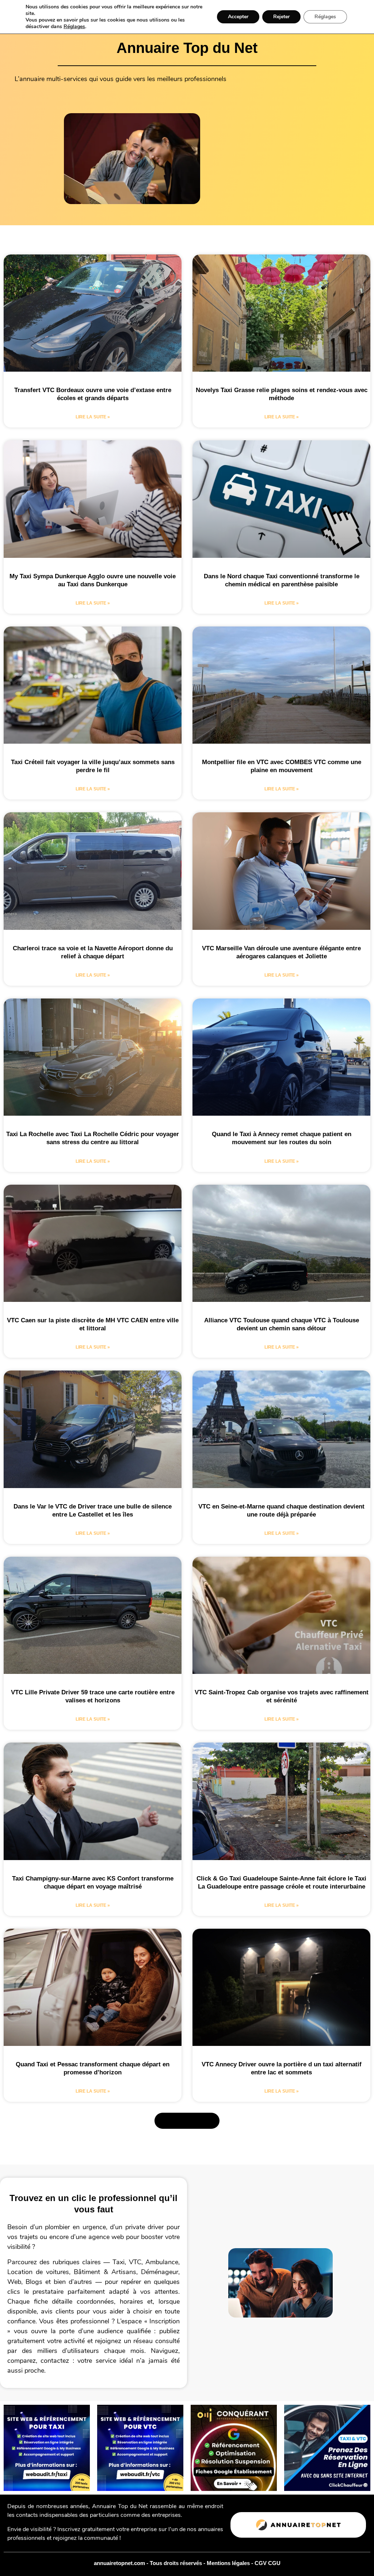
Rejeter (281, 17)
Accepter (238, 17)
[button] (187, 2121)
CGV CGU (268, 2563)
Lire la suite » (93, 417)
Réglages (74, 27)
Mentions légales (229, 2563)
